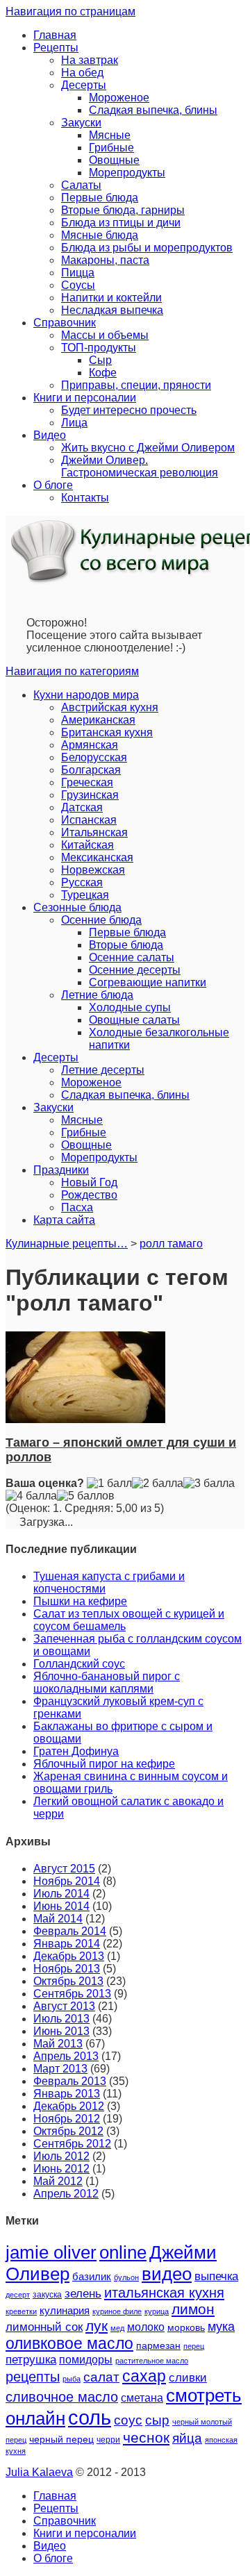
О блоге (53, 485)
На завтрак (90, 60)
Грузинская (90, 795)
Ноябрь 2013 (67, 1969)
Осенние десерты (135, 970)
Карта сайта (64, 1220)
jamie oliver (51, 2252)
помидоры (86, 2359)
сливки (188, 2378)
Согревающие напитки (148, 982)
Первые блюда (100, 198)
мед (117, 2328)
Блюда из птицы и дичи (121, 223)
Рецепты (56, 48)
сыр (157, 2420)
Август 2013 (64, 2006)
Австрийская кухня (110, 707)
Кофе (103, 373)
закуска (47, 2295)
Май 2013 (58, 2044)
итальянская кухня (164, 2293)
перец (194, 2346)
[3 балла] (209, 1484)
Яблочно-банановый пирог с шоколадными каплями (107, 1682)
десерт (18, 2295)
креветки (21, 2311)
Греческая (87, 782)
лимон (193, 2309)
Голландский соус (79, 1664)
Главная (55, 35)
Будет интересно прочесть (129, 410)
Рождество (89, 1195)
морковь (186, 2328)
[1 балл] (109, 1484)
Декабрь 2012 (69, 2106)
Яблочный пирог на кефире (104, 1764)
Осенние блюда (101, 920)
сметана (142, 2398)
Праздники (61, 1170)
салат (101, 2377)
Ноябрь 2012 (67, 2119)
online (123, 2252)
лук (97, 2326)
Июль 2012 (61, 2156)
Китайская (87, 845)
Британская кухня (107, 732)
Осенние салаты (132, 957)
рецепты (33, 2377)
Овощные (114, 160)
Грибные (111, 148)
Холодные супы (130, 1007)
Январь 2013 (67, 2094)
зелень (83, 2294)
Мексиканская (97, 857)
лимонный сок (44, 2327)
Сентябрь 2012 (72, 2144)
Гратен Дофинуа (76, 1751)
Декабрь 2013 (69, 1956)
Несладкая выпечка (112, 310)
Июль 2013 (61, 2019)
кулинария (65, 2311)
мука (221, 2326)
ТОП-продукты (99, 348)
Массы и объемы (105, 335)
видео (167, 2274)
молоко (146, 2327)
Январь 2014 (67, 1944)
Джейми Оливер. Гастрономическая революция (140, 466)
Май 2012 (58, 2181)
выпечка (216, 2276)
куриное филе (117, 2311)
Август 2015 (64, 1869)
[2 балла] (158, 1484)
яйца (187, 2438)
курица (157, 2311)
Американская (98, 720)
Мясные (110, 135)
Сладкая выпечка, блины (153, 110)
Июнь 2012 (61, 2169)
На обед (82, 73)
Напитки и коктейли (111, 298)
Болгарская (91, 770)
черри (108, 2440)
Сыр (100, 360)
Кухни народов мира (86, 695)
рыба (72, 2379)
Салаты (81, 185)
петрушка (31, 2360)
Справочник (65, 323)
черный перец (61, 2439)
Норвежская (93, 870)
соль (90, 2417)
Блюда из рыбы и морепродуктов (147, 248)
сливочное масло (62, 2397)
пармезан (158, 2345)
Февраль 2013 (70, 2081)
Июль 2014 (61, 1894)
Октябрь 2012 (68, 2131)
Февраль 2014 (70, 1931)
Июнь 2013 (61, 2031)
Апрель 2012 (66, 2194)
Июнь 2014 (61, 1906)
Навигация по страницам (70, 11)
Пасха (77, 1207)
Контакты (85, 498)
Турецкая (85, 895)
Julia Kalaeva (39, 2472)
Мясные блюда (100, 235)
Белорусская (94, 757)
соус (128, 2420)
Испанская (89, 820)
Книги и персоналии (85, 398)
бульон (126, 2277)
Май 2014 (58, 1919)
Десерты (84, 85)
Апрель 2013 (66, 2056)
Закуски (81, 123)
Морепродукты (127, 173)
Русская (82, 882)
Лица (74, 423)
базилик (92, 2277)
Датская (82, 807)
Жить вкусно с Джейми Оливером (148, 448)
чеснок (146, 2438)
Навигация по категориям (72, 671)
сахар (144, 2376)
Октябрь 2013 (68, 1981)
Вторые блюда (126, 945)
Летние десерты (103, 1070)
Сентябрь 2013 (72, 1994)
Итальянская (94, 832)
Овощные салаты (134, 1020)
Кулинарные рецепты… (67, 1244)
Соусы (78, 285)
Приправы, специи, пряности (136, 385)
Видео (50, 435)
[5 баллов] (86, 1496)
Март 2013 (60, 2069)
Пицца (78, 273)
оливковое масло (69, 2343)
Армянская (90, 745)
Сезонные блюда (77, 907)
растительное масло (152, 2361)
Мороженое (119, 98)
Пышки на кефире (80, 1601)
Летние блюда (97, 995)
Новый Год (89, 1182)
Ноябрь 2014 (67, 1881)
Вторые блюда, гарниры (123, 210)
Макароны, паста (105, 260)
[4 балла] (31, 1496)
